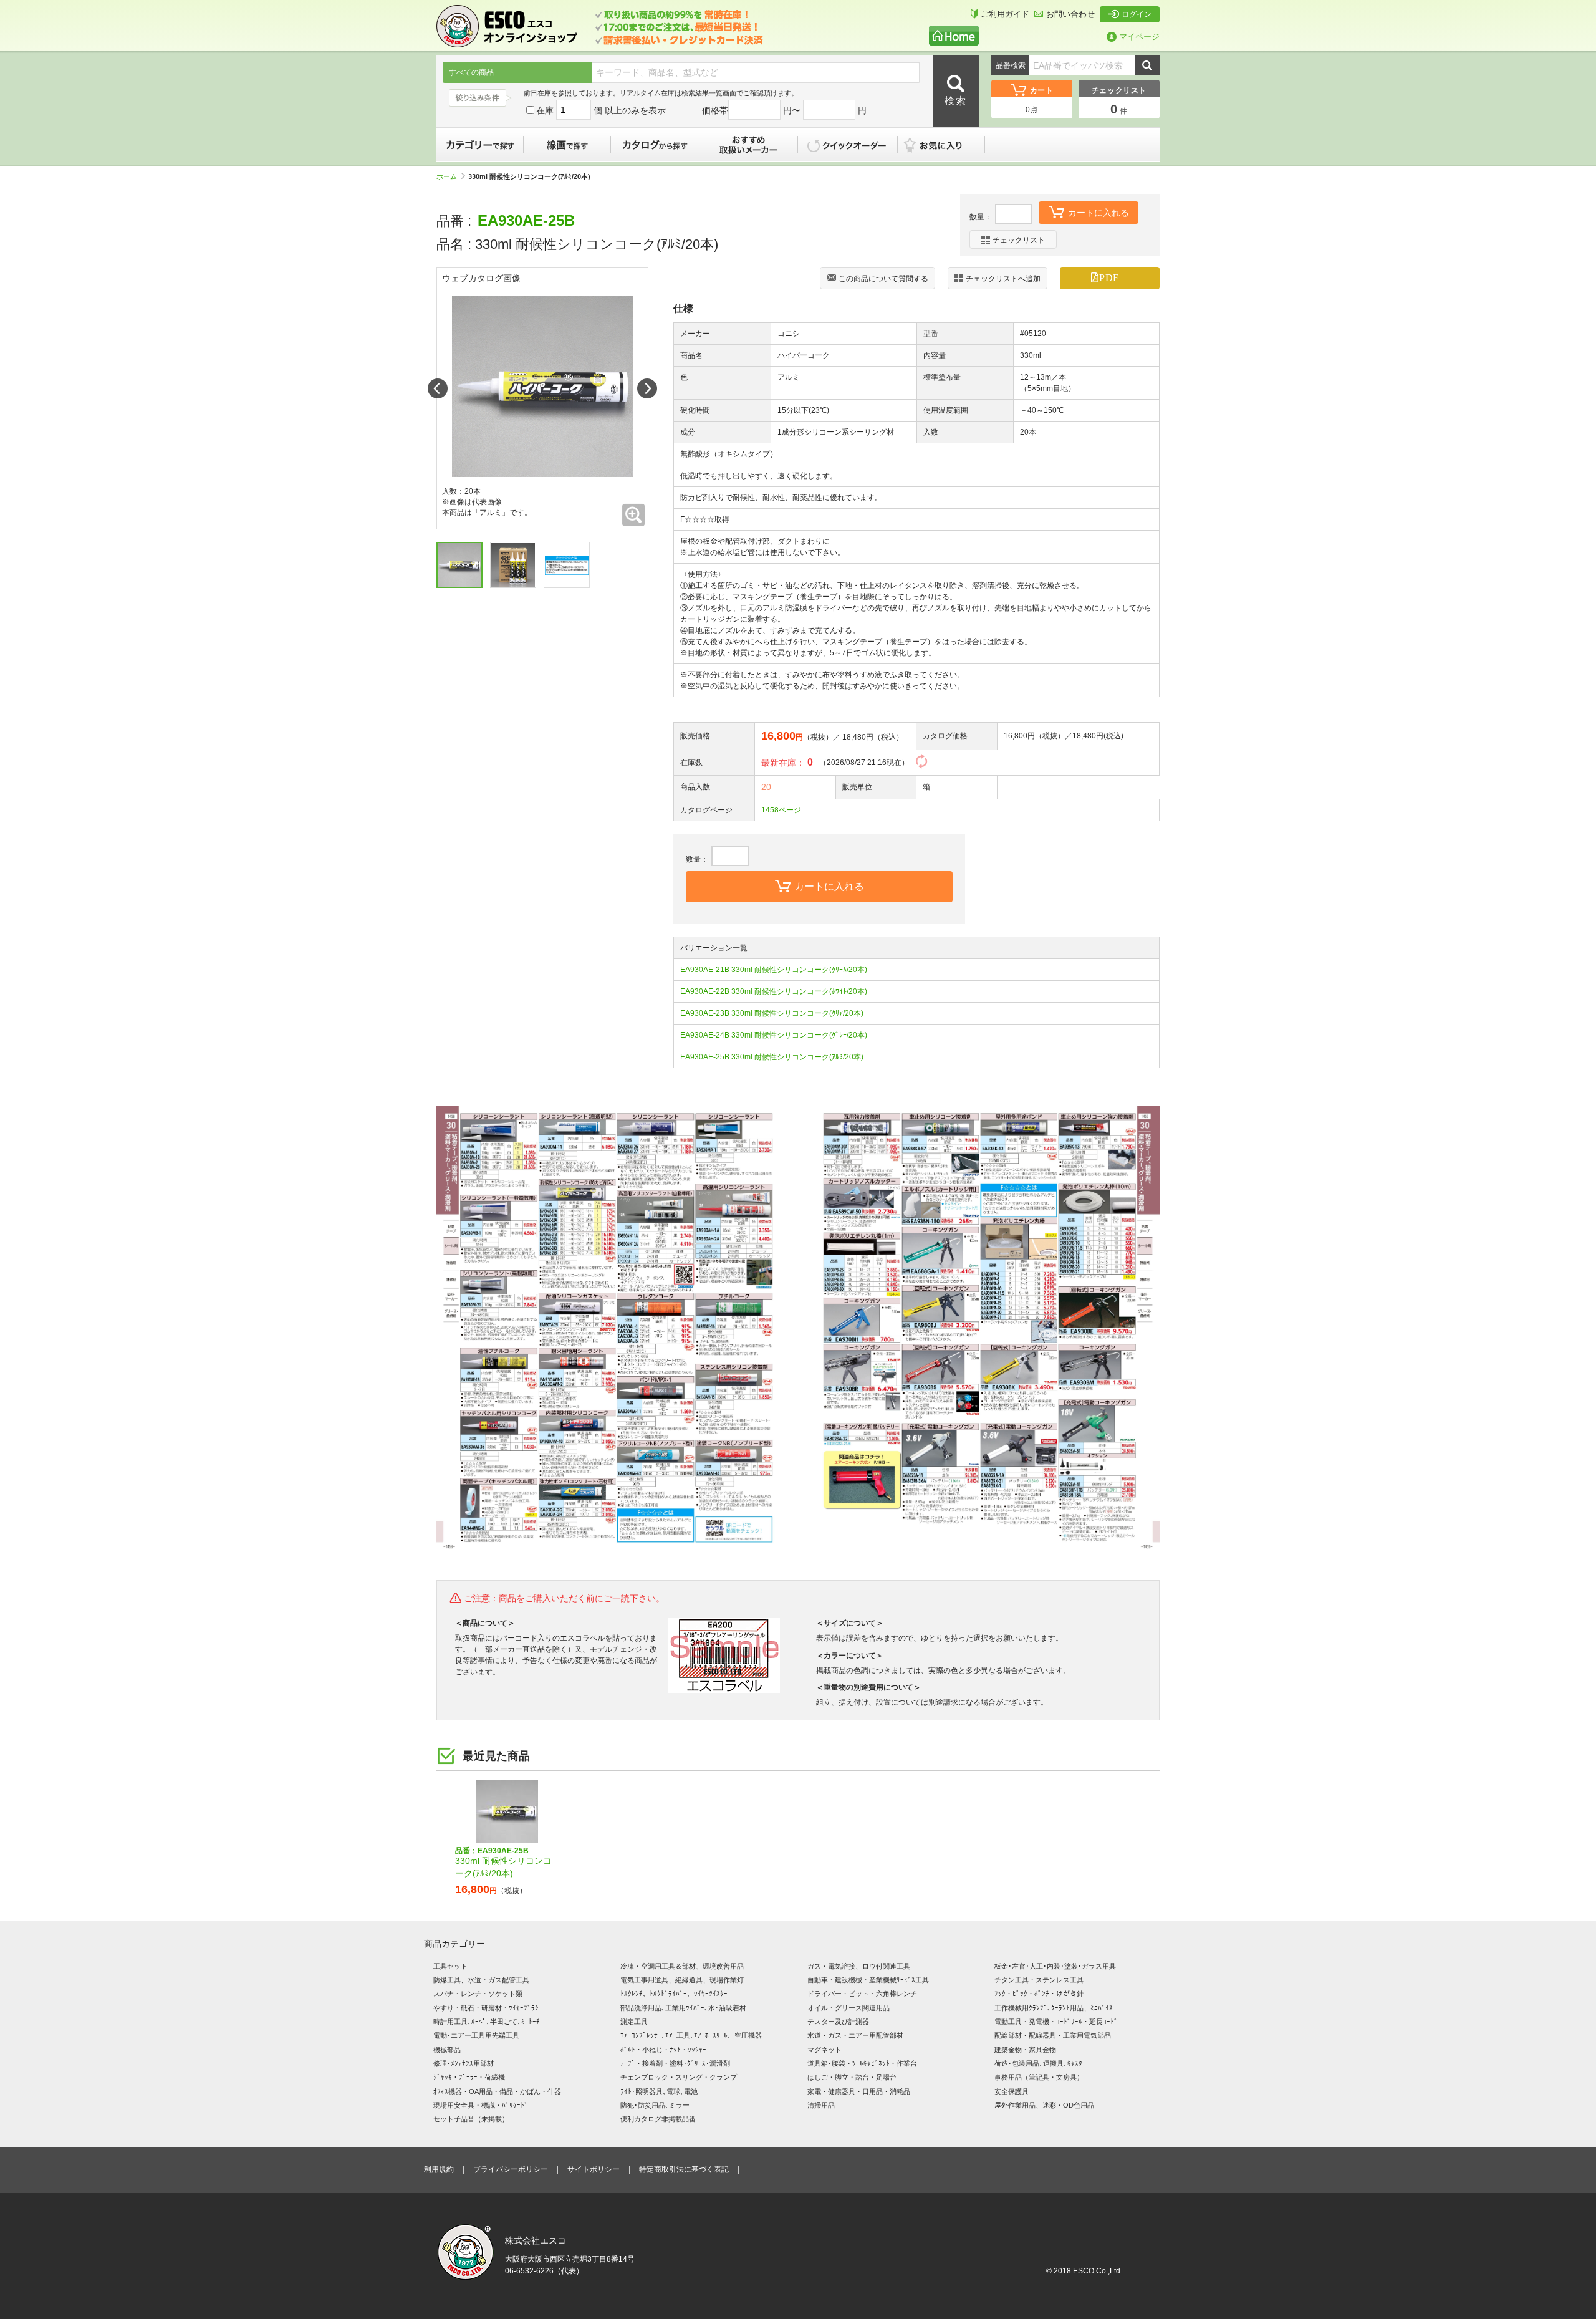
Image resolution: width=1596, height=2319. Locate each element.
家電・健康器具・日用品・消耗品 (859, 2091)
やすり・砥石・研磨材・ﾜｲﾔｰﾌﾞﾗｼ (486, 2008)
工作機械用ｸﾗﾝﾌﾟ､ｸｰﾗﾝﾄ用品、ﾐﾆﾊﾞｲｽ (1054, 2008)
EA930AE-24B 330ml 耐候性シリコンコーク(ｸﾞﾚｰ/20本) (774, 1035)
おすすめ (748, 145)
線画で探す (567, 145)
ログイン (1137, 14)
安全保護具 (1012, 2091)
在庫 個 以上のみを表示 (601, 110)
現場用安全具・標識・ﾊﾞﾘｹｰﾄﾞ (481, 2105)
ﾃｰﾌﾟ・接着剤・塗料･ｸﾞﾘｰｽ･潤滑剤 (675, 2063)
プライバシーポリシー (511, 2169)
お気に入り (948, 145)
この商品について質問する (883, 279)
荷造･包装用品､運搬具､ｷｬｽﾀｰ (1040, 2063)
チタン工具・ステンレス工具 (1039, 1980)
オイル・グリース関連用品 (848, 2008)
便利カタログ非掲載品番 (658, 2119)
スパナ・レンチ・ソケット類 (478, 1994)
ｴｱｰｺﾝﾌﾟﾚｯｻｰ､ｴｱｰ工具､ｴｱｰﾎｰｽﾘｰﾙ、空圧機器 (691, 2035)
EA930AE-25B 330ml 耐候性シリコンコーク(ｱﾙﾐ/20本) (772, 1057)
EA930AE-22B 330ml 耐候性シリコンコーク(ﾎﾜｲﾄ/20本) (774, 991)
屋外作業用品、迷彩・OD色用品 (1044, 2105)
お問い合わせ (1070, 14)
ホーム (447, 176)
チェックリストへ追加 (1003, 279)
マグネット (824, 2050)
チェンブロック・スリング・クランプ (679, 2077)
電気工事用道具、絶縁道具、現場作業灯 (682, 1980)
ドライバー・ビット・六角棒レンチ (862, 1994)
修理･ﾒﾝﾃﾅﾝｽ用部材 (464, 2063)
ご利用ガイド (1005, 14)
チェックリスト (1019, 240)
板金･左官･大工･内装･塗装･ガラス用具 (1055, 1966)
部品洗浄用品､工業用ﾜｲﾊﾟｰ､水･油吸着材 (683, 2008)
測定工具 (634, 2022)
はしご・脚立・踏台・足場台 (852, 2077)
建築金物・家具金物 (1025, 2050)
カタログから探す (655, 145)
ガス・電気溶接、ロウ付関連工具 (859, 1966)
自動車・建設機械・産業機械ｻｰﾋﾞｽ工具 (868, 1980)
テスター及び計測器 (838, 2022)
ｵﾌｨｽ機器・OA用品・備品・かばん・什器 (497, 2091)
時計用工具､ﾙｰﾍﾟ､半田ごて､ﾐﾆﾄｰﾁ (487, 2022)
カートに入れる (1098, 213)
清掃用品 (821, 2105)
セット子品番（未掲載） (471, 2119)
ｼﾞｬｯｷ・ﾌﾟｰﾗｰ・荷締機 (469, 2077)
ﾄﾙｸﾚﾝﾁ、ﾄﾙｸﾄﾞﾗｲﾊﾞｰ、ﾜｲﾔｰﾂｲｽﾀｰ (674, 1994)
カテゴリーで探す (480, 145)
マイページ (1139, 36)
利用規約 (439, 2169)
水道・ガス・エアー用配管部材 (855, 2035)
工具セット (450, 1966)
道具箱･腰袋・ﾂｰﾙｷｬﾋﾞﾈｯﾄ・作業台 (862, 2063)
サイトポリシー (594, 2169)
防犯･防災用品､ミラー (655, 2105)
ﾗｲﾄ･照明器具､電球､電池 (659, 2091)
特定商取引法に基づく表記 (684, 2169)
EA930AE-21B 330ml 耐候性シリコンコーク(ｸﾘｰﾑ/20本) (774, 970)
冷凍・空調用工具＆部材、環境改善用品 (682, 1966)
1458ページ (781, 810)
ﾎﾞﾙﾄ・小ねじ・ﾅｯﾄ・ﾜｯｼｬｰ (663, 2050)
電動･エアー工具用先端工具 (476, 2035)
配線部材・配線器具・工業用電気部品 (1053, 2035)
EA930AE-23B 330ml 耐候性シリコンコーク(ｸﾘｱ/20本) (772, 1013)
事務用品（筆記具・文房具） (1039, 2077)
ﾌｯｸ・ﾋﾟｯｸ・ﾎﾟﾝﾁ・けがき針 (1039, 1994)
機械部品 (447, 2050)
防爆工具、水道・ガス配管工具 (481, 1980)
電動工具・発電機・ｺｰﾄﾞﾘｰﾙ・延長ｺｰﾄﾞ (1056, 2022)
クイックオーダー (848, 145)
